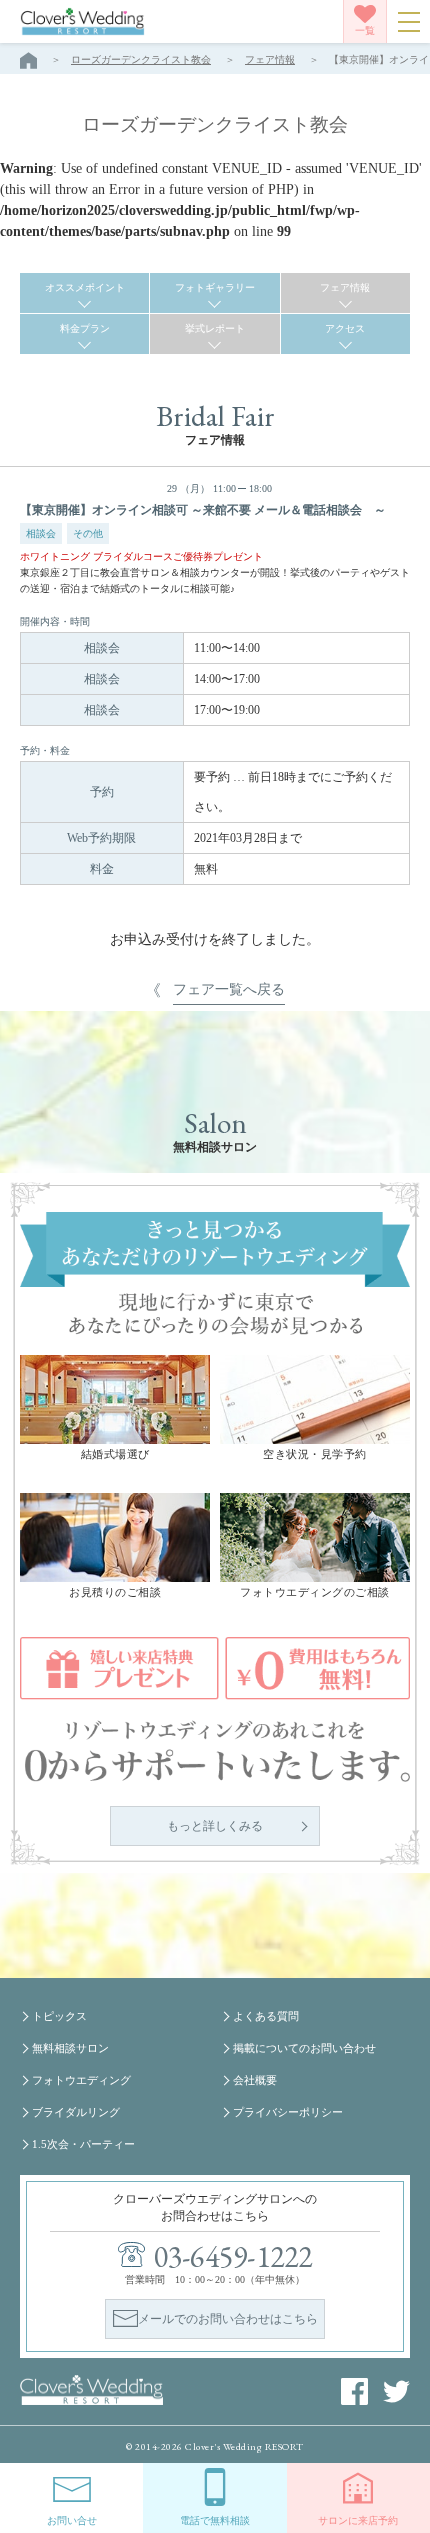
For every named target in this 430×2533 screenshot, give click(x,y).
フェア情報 (270, 59)
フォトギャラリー (215, 287)
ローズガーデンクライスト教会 (141, 59)
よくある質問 (266, 2016)
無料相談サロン (70, 2048)
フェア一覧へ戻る (229, 989)
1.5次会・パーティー (83, 2144)
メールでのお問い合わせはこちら (228, 2319)
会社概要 (255, 2080)
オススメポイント (85, 287)
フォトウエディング (81, 2080)
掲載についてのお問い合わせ (304, 2048)
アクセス (345, 328)
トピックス (59, 2016)
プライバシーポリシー (288, 2112)
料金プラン (85, 328)
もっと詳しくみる (215, 1826)
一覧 (365, 30)
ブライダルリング (76, 2112)
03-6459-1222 (233, 2256)
